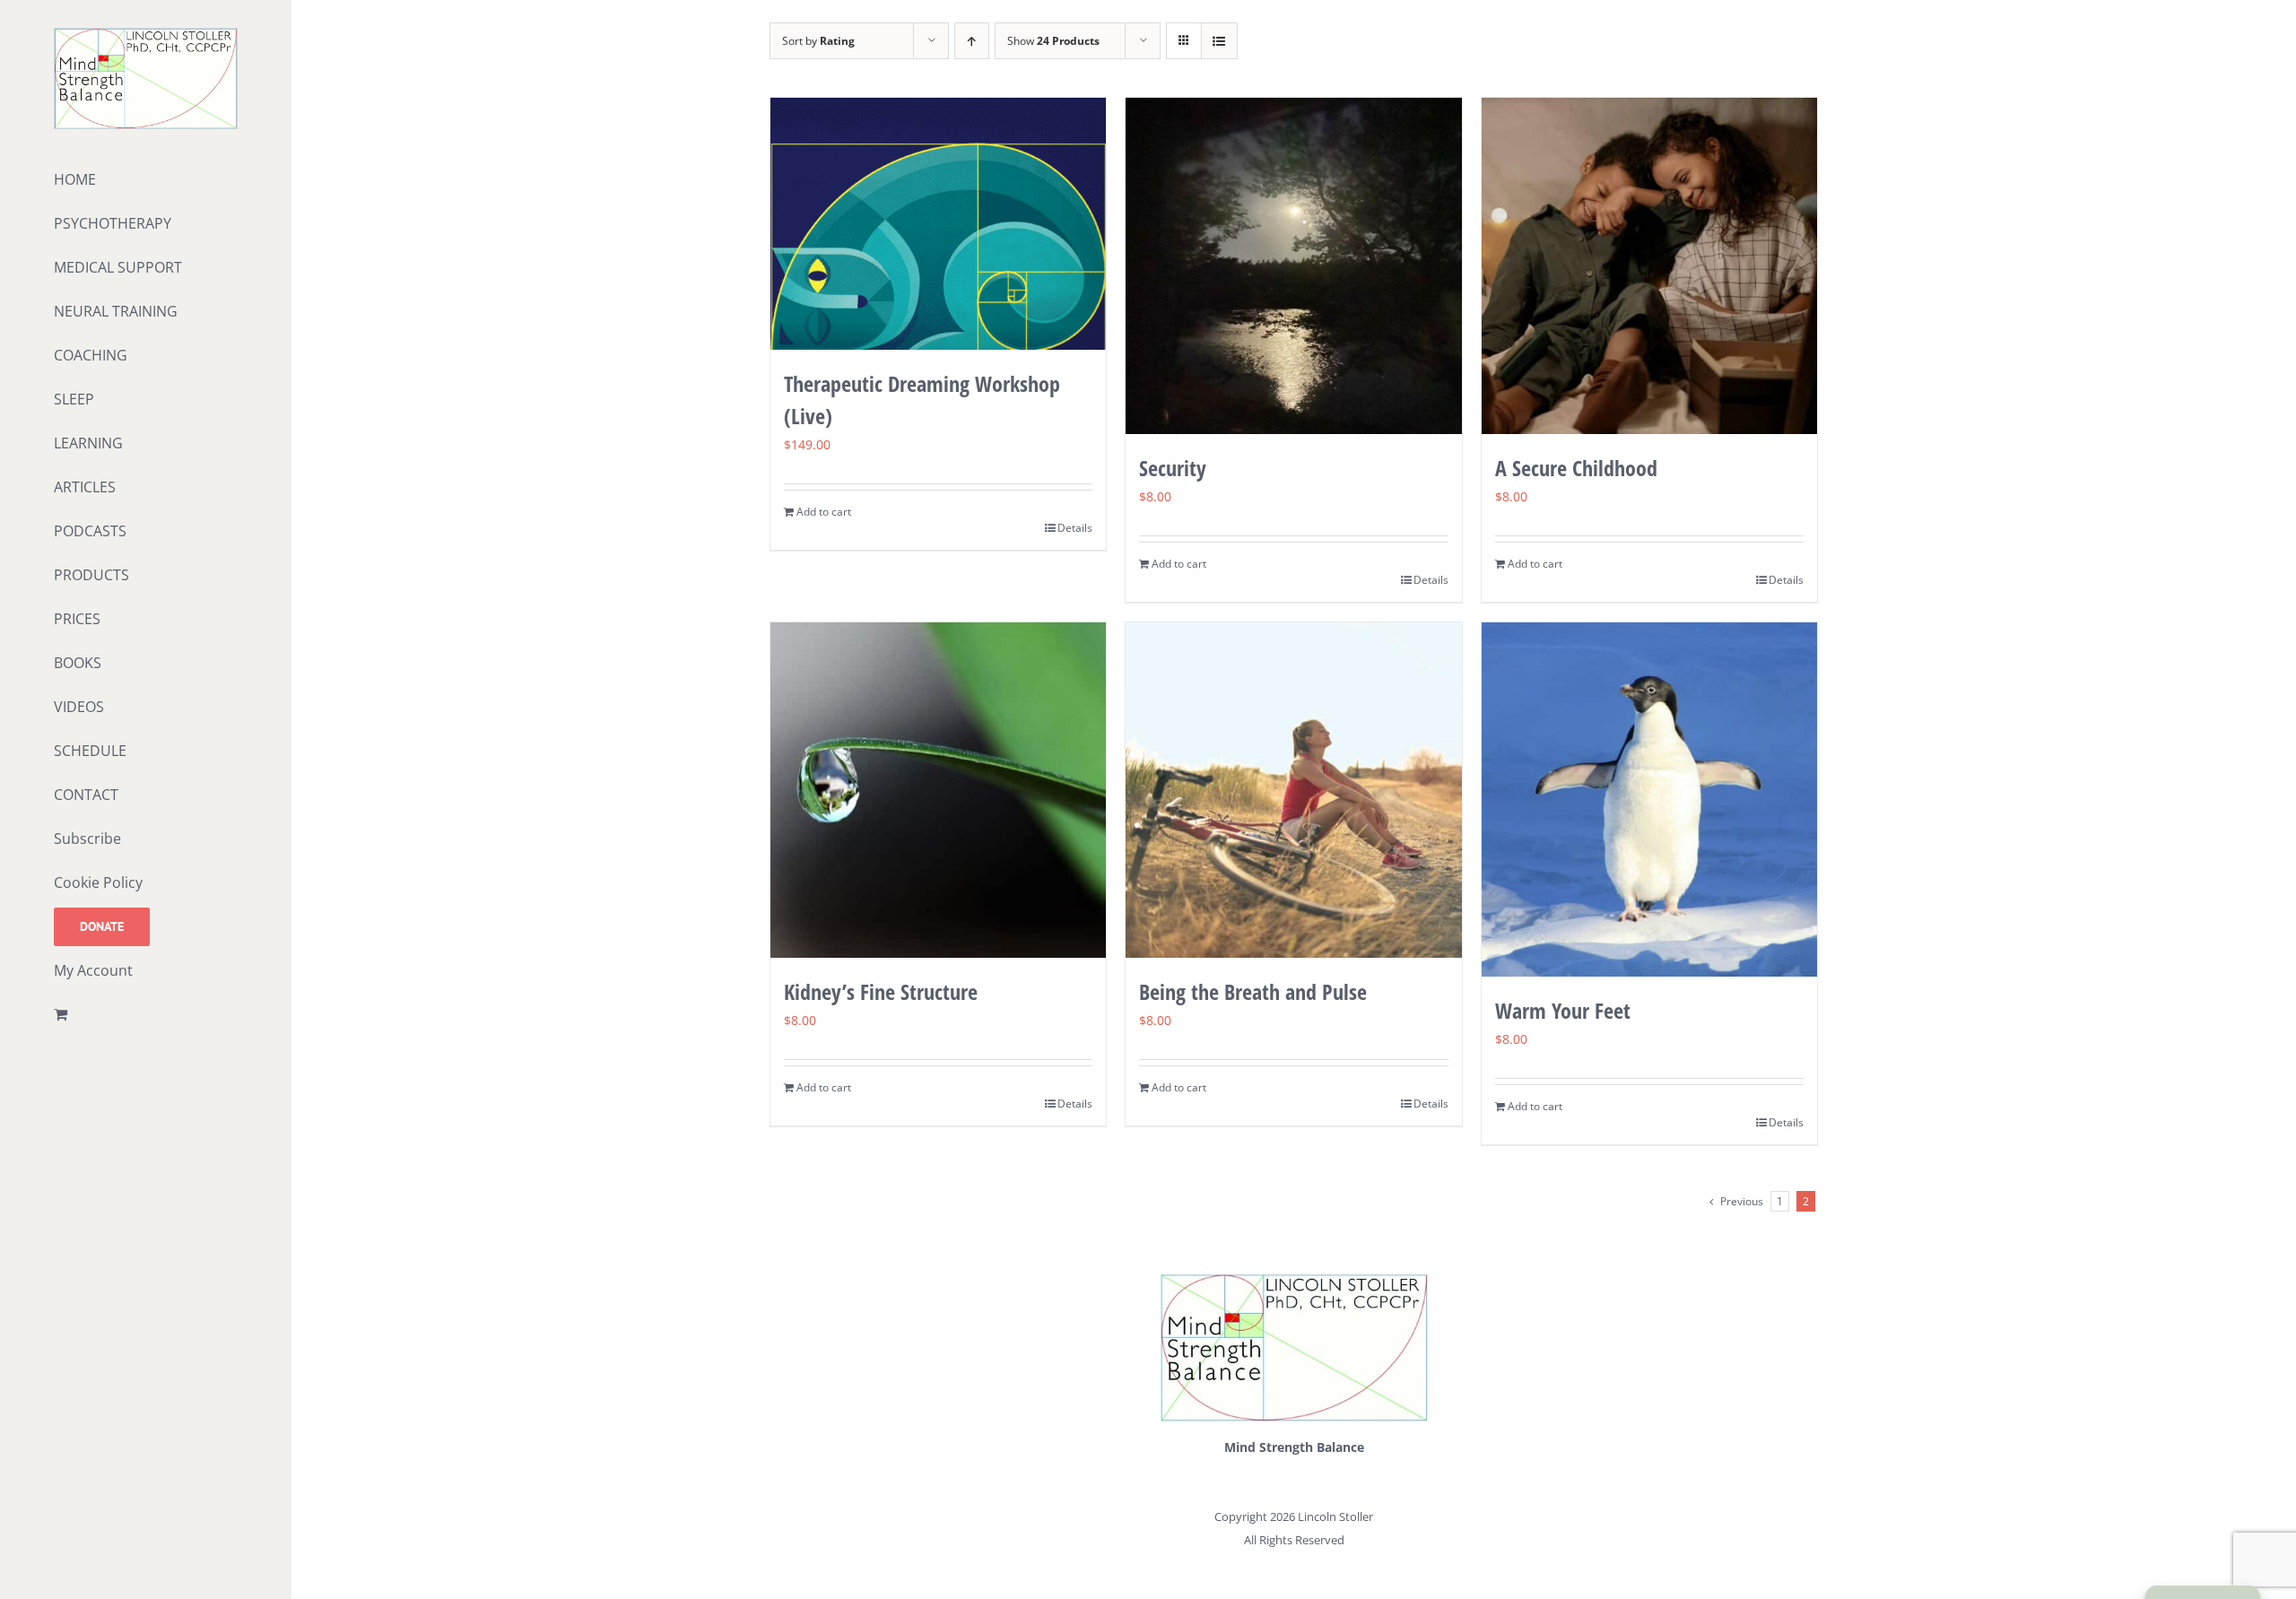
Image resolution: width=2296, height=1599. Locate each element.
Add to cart (824, 512)
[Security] (1294, 266)
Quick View (938, 315)
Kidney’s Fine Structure (881, 991)
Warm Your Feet (1563, 1010)
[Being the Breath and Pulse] (1294, 791)
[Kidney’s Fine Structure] (939, 791)
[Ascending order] (972, 41)
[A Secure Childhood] (1650, 266)
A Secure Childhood (1576, 468)
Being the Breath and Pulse (1253, 991)
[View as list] (1219, 41)
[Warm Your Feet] (1650, 800)
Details (1075, 528)
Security (1173, 468)
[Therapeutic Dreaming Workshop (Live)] (939, 224)
